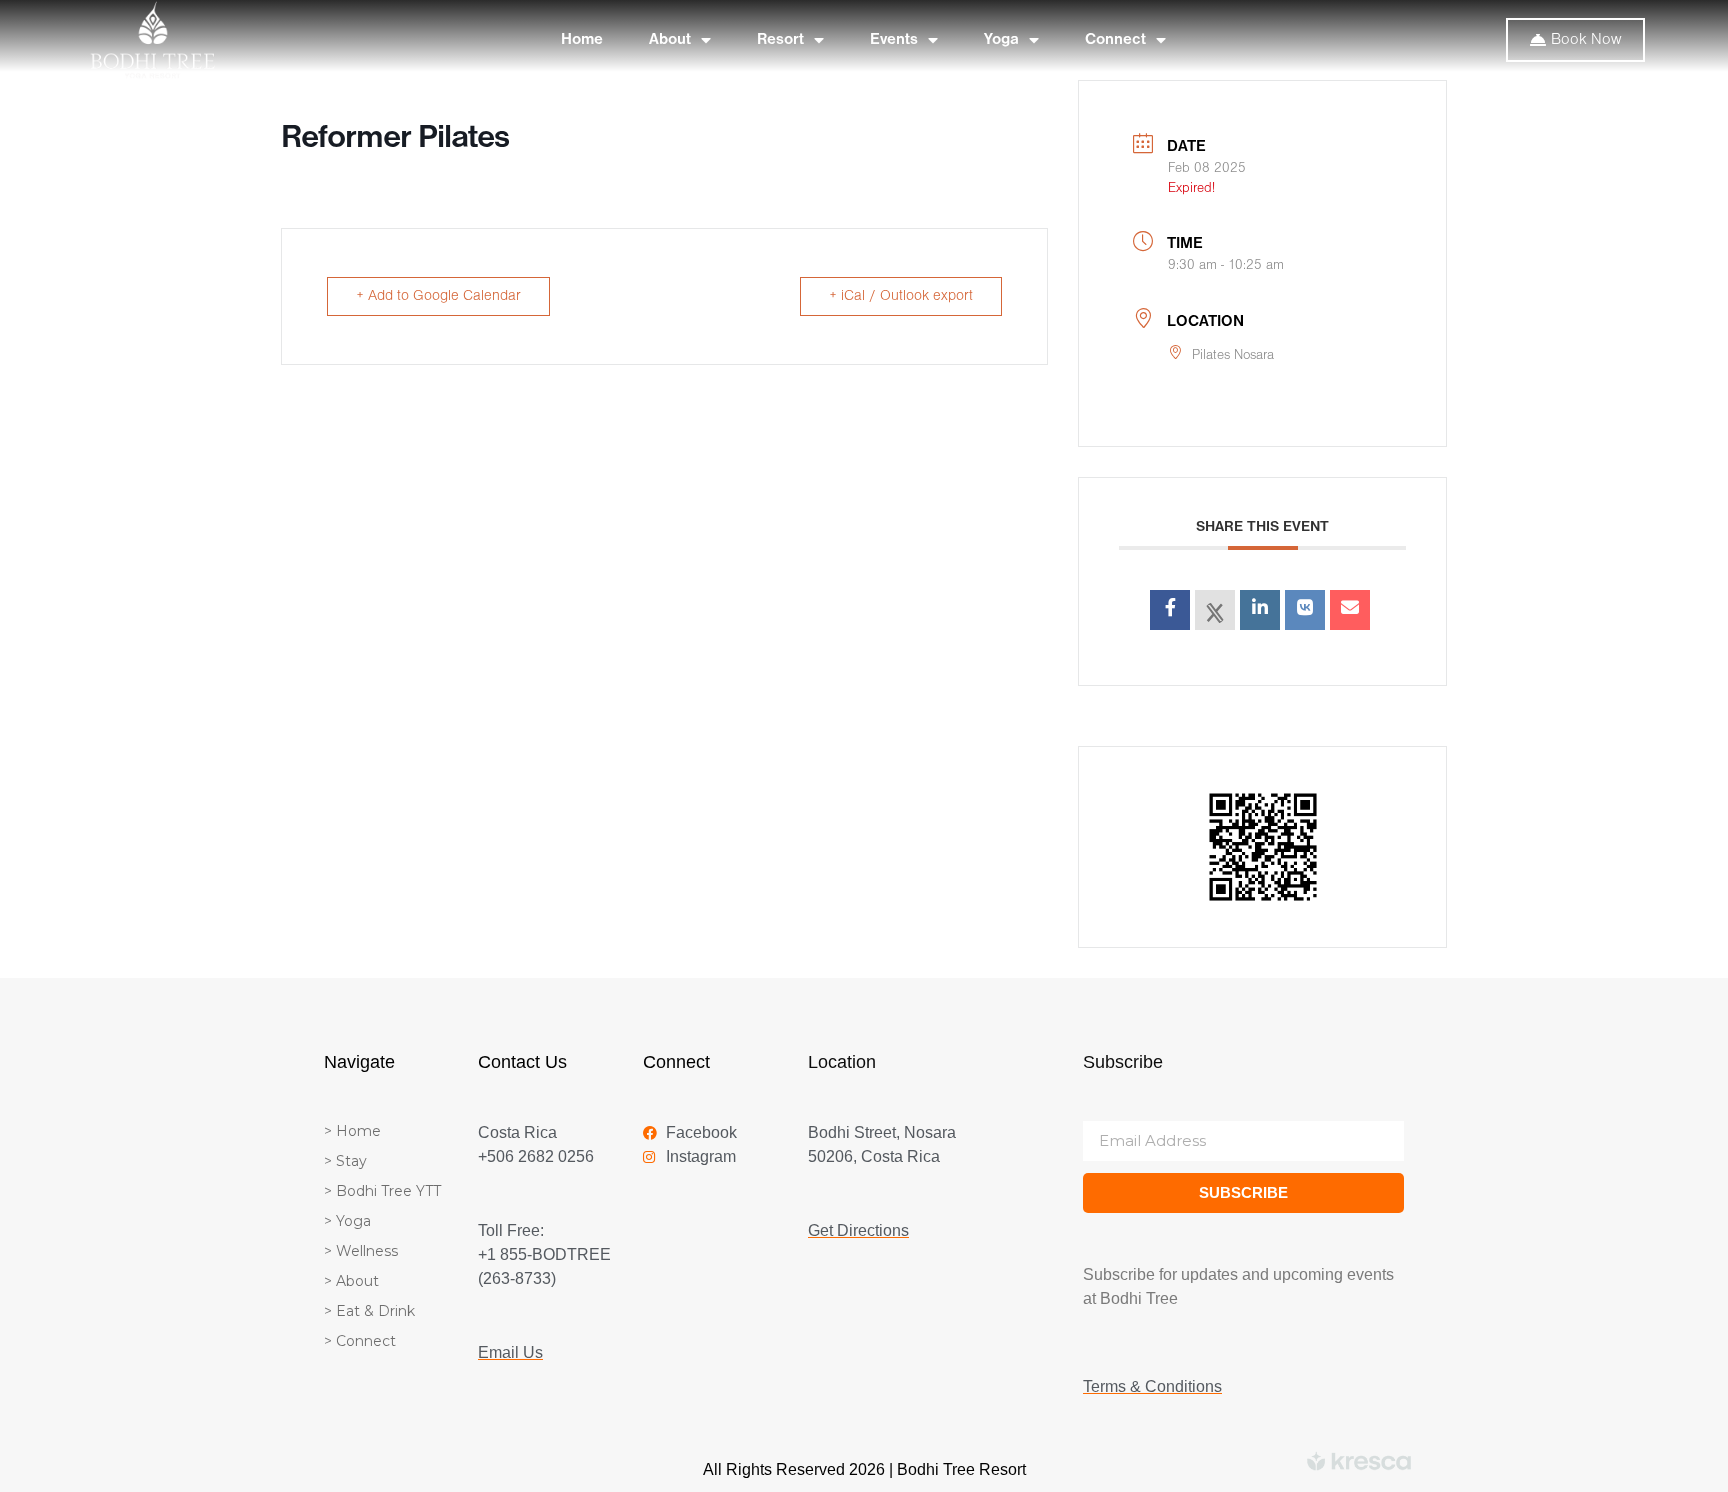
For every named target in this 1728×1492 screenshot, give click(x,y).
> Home (352, 1131)
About (670, 40)
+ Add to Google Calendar (438, 296)
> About (351, 1281)
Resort (780, 40)
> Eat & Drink (369, 1311)
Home (582, 40)
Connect (1115, 40)
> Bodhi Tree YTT (382, 1191)
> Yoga (347, 1221)
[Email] (1350, 610)
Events (894, 40)
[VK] (1305, 610)
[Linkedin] (1260, 610)
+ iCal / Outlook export (901, 296)
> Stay (345, 1161)
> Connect (360, 1341)
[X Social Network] (1215, 610)
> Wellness (361, 1251)
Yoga (1001, 40)
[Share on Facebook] (1170, 610)
